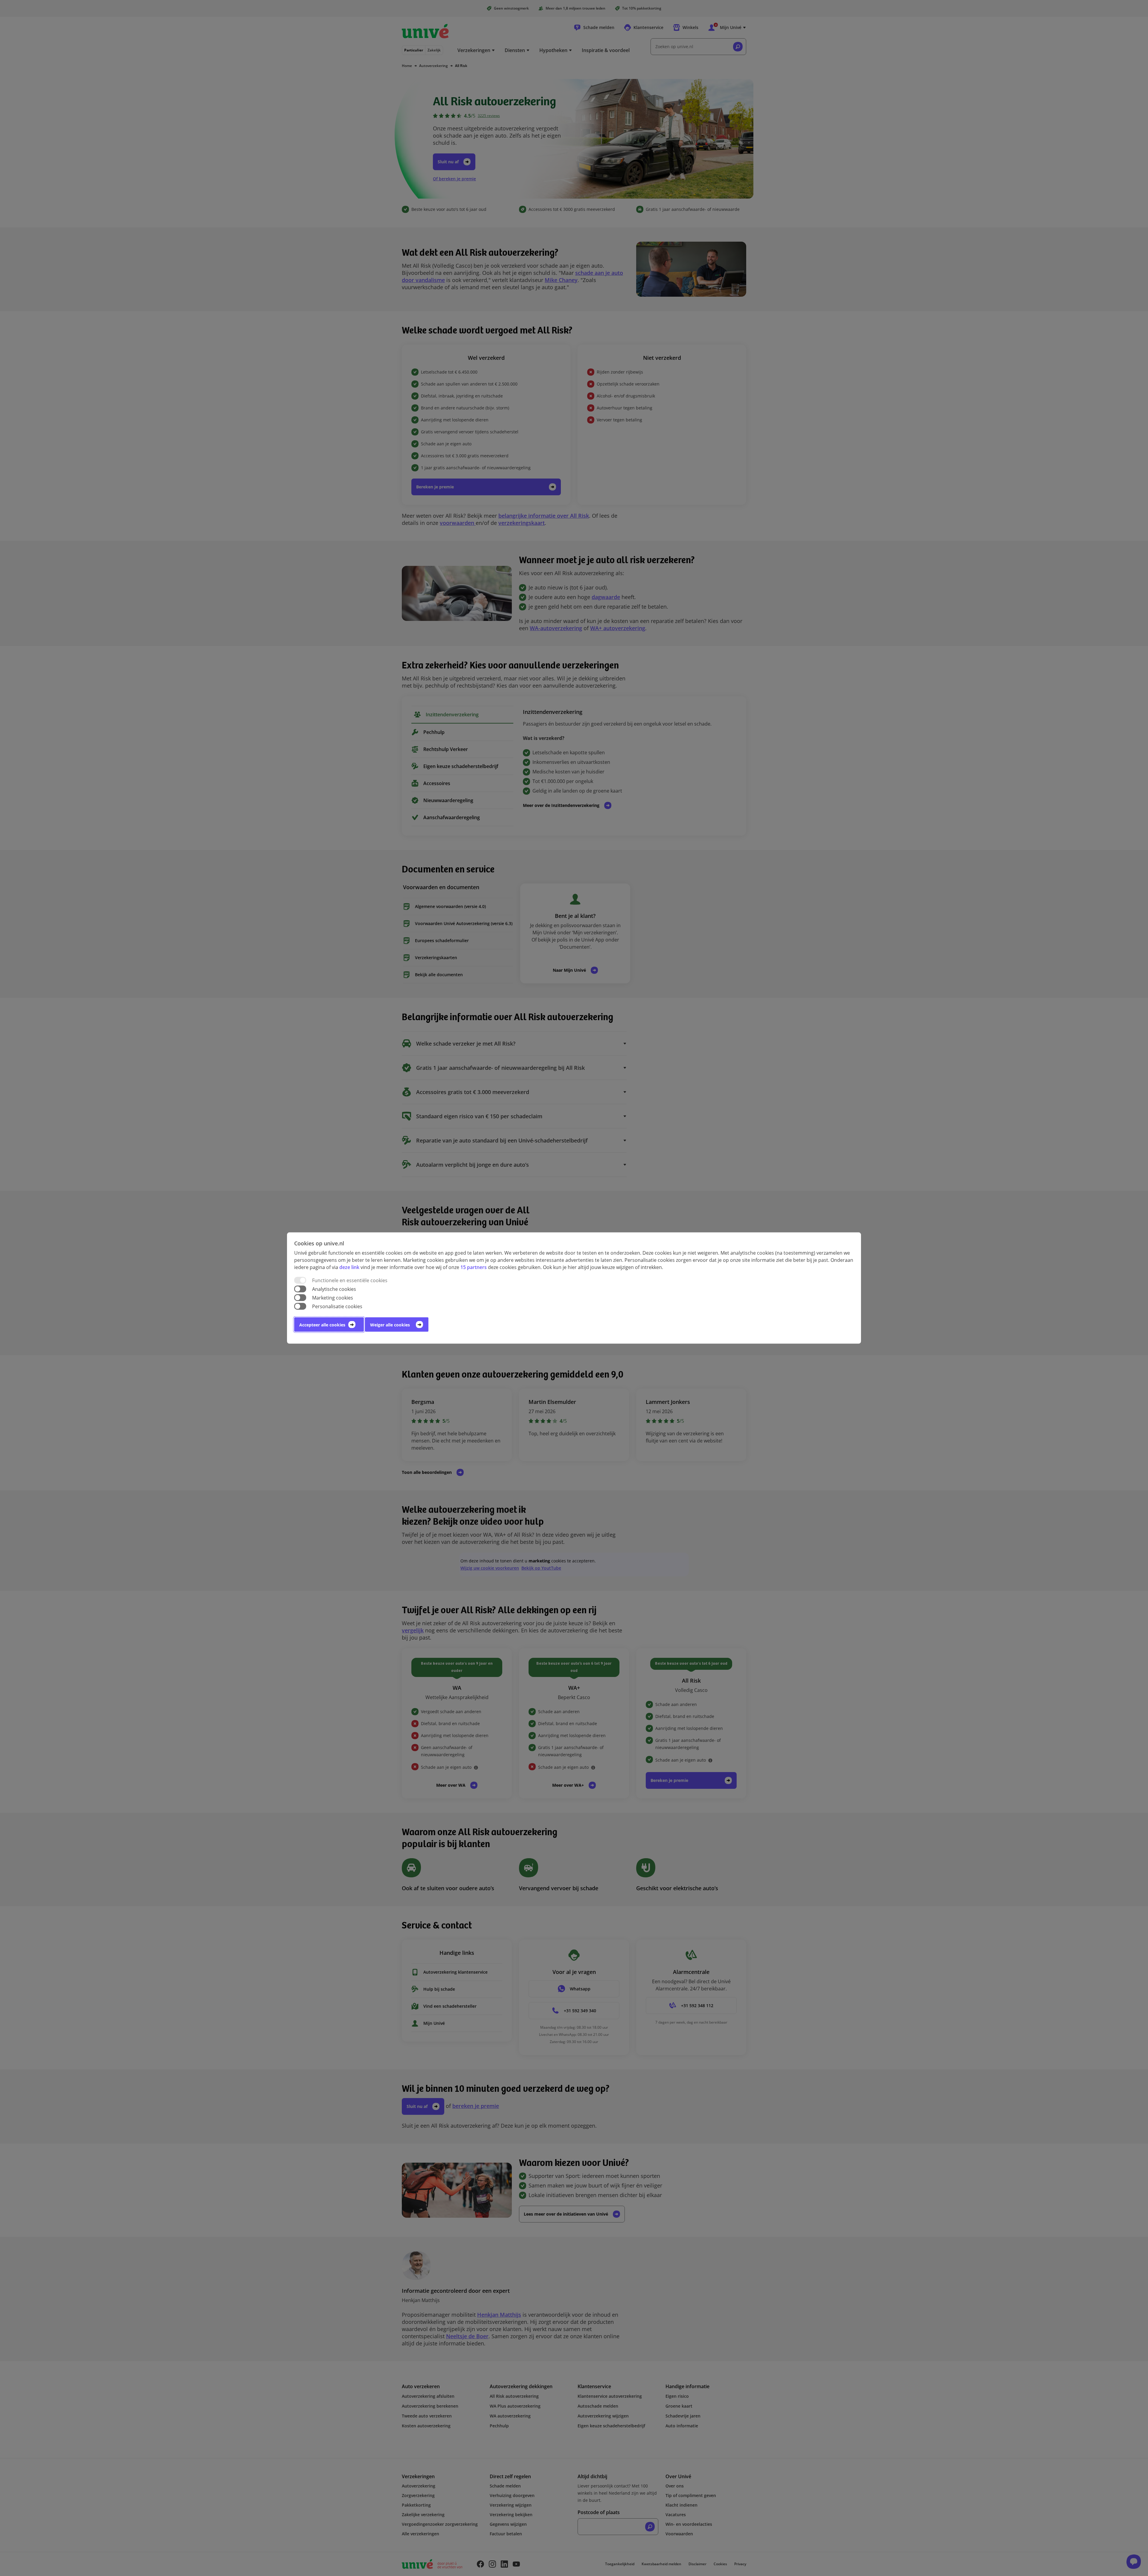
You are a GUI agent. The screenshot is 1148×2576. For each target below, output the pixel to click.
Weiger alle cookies (390, 1325)
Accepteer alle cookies (322, 1325)
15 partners (474, 1267)
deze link (349, 1267)
